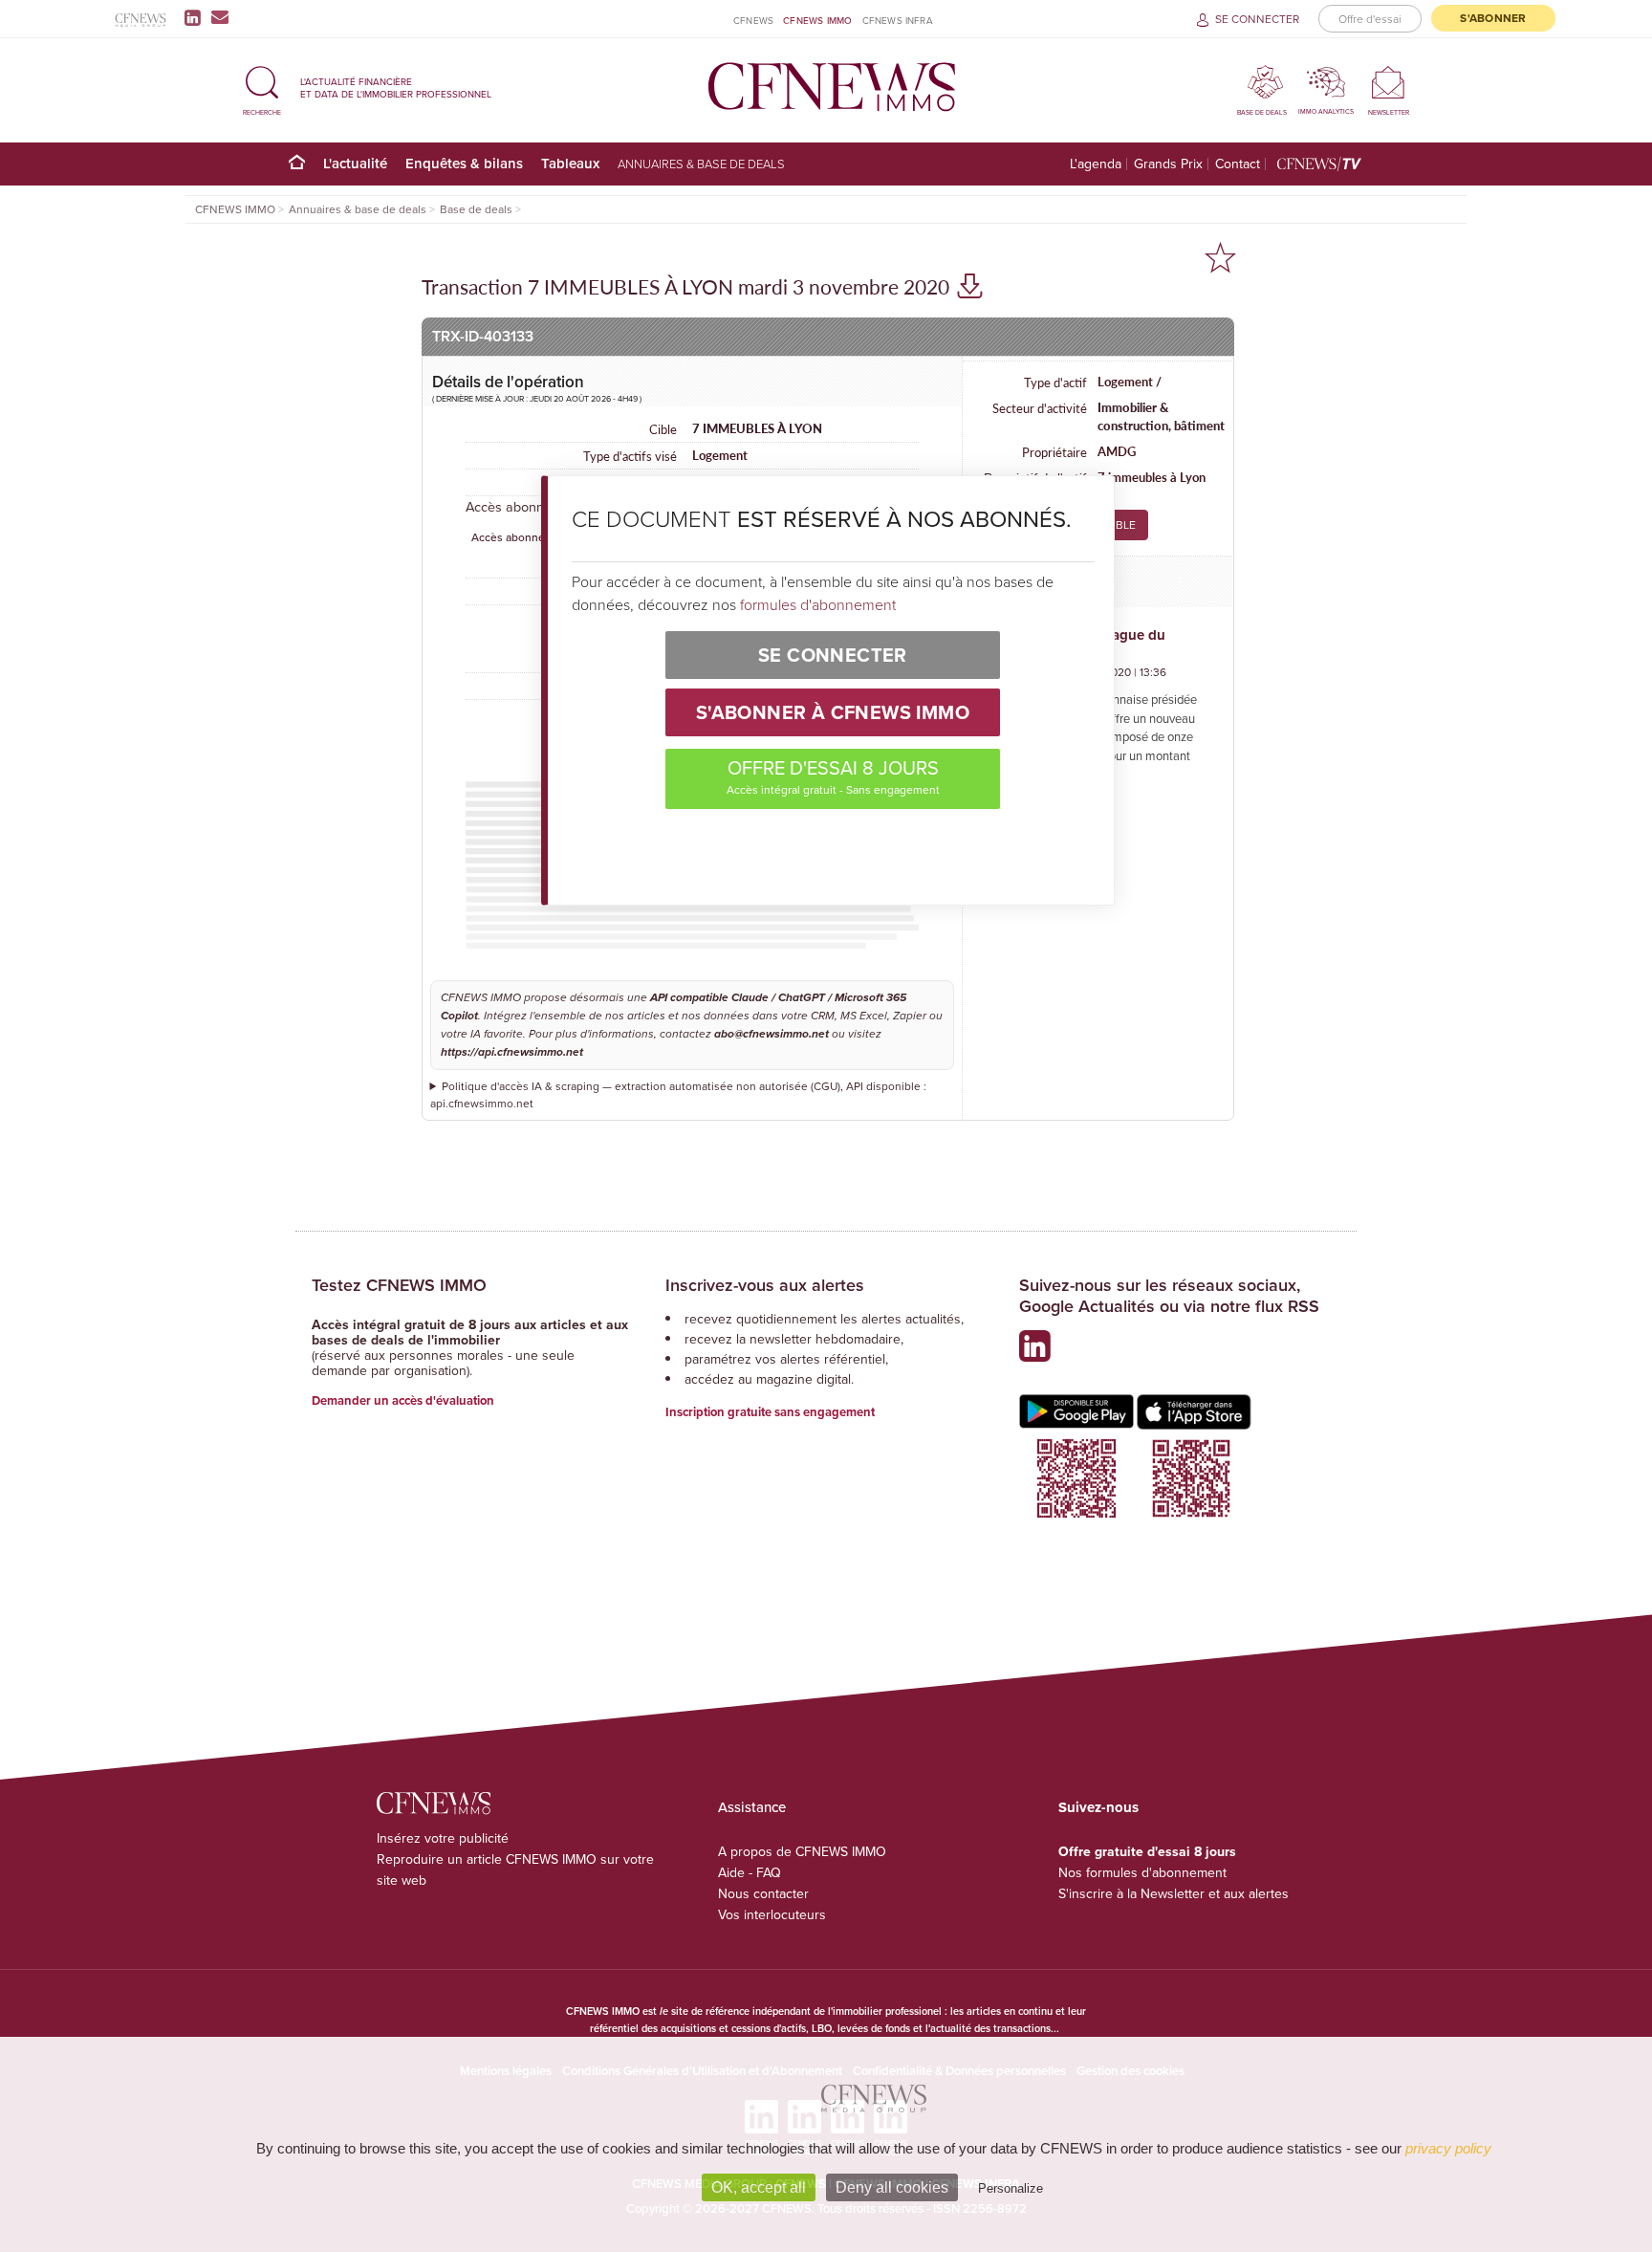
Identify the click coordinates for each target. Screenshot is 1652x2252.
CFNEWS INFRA (898, 20)
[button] (262, 87)
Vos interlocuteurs (772, 1914)
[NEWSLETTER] (1389, 82)
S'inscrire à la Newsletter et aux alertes (1174, 1893)
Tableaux (570, 163)
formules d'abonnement (818, 604)
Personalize (1011, 2188)
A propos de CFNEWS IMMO (802, 1851)
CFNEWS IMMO (817, 20)
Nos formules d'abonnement (1142, 1872)
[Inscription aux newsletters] (220, 17)
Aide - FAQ (750, 1872)
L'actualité (355, 163)
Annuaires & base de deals (701, 164)
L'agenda (1096, 164)
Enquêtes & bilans (464, 163)
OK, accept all (759, 2187)
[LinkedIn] (196, 17)
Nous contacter (763, 1893)
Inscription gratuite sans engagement (770, 1412)
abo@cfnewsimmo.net (772, 1034)
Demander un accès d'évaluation (403, 1400)
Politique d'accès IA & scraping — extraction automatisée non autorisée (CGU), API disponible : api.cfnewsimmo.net (679, 1094)
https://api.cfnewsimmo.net (512, 1052)
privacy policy (1448, 2148)
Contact (1238, 164)
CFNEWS (753, 20)
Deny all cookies (892, 2187)
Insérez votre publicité (443, 1838)
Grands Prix (1168, 164)
